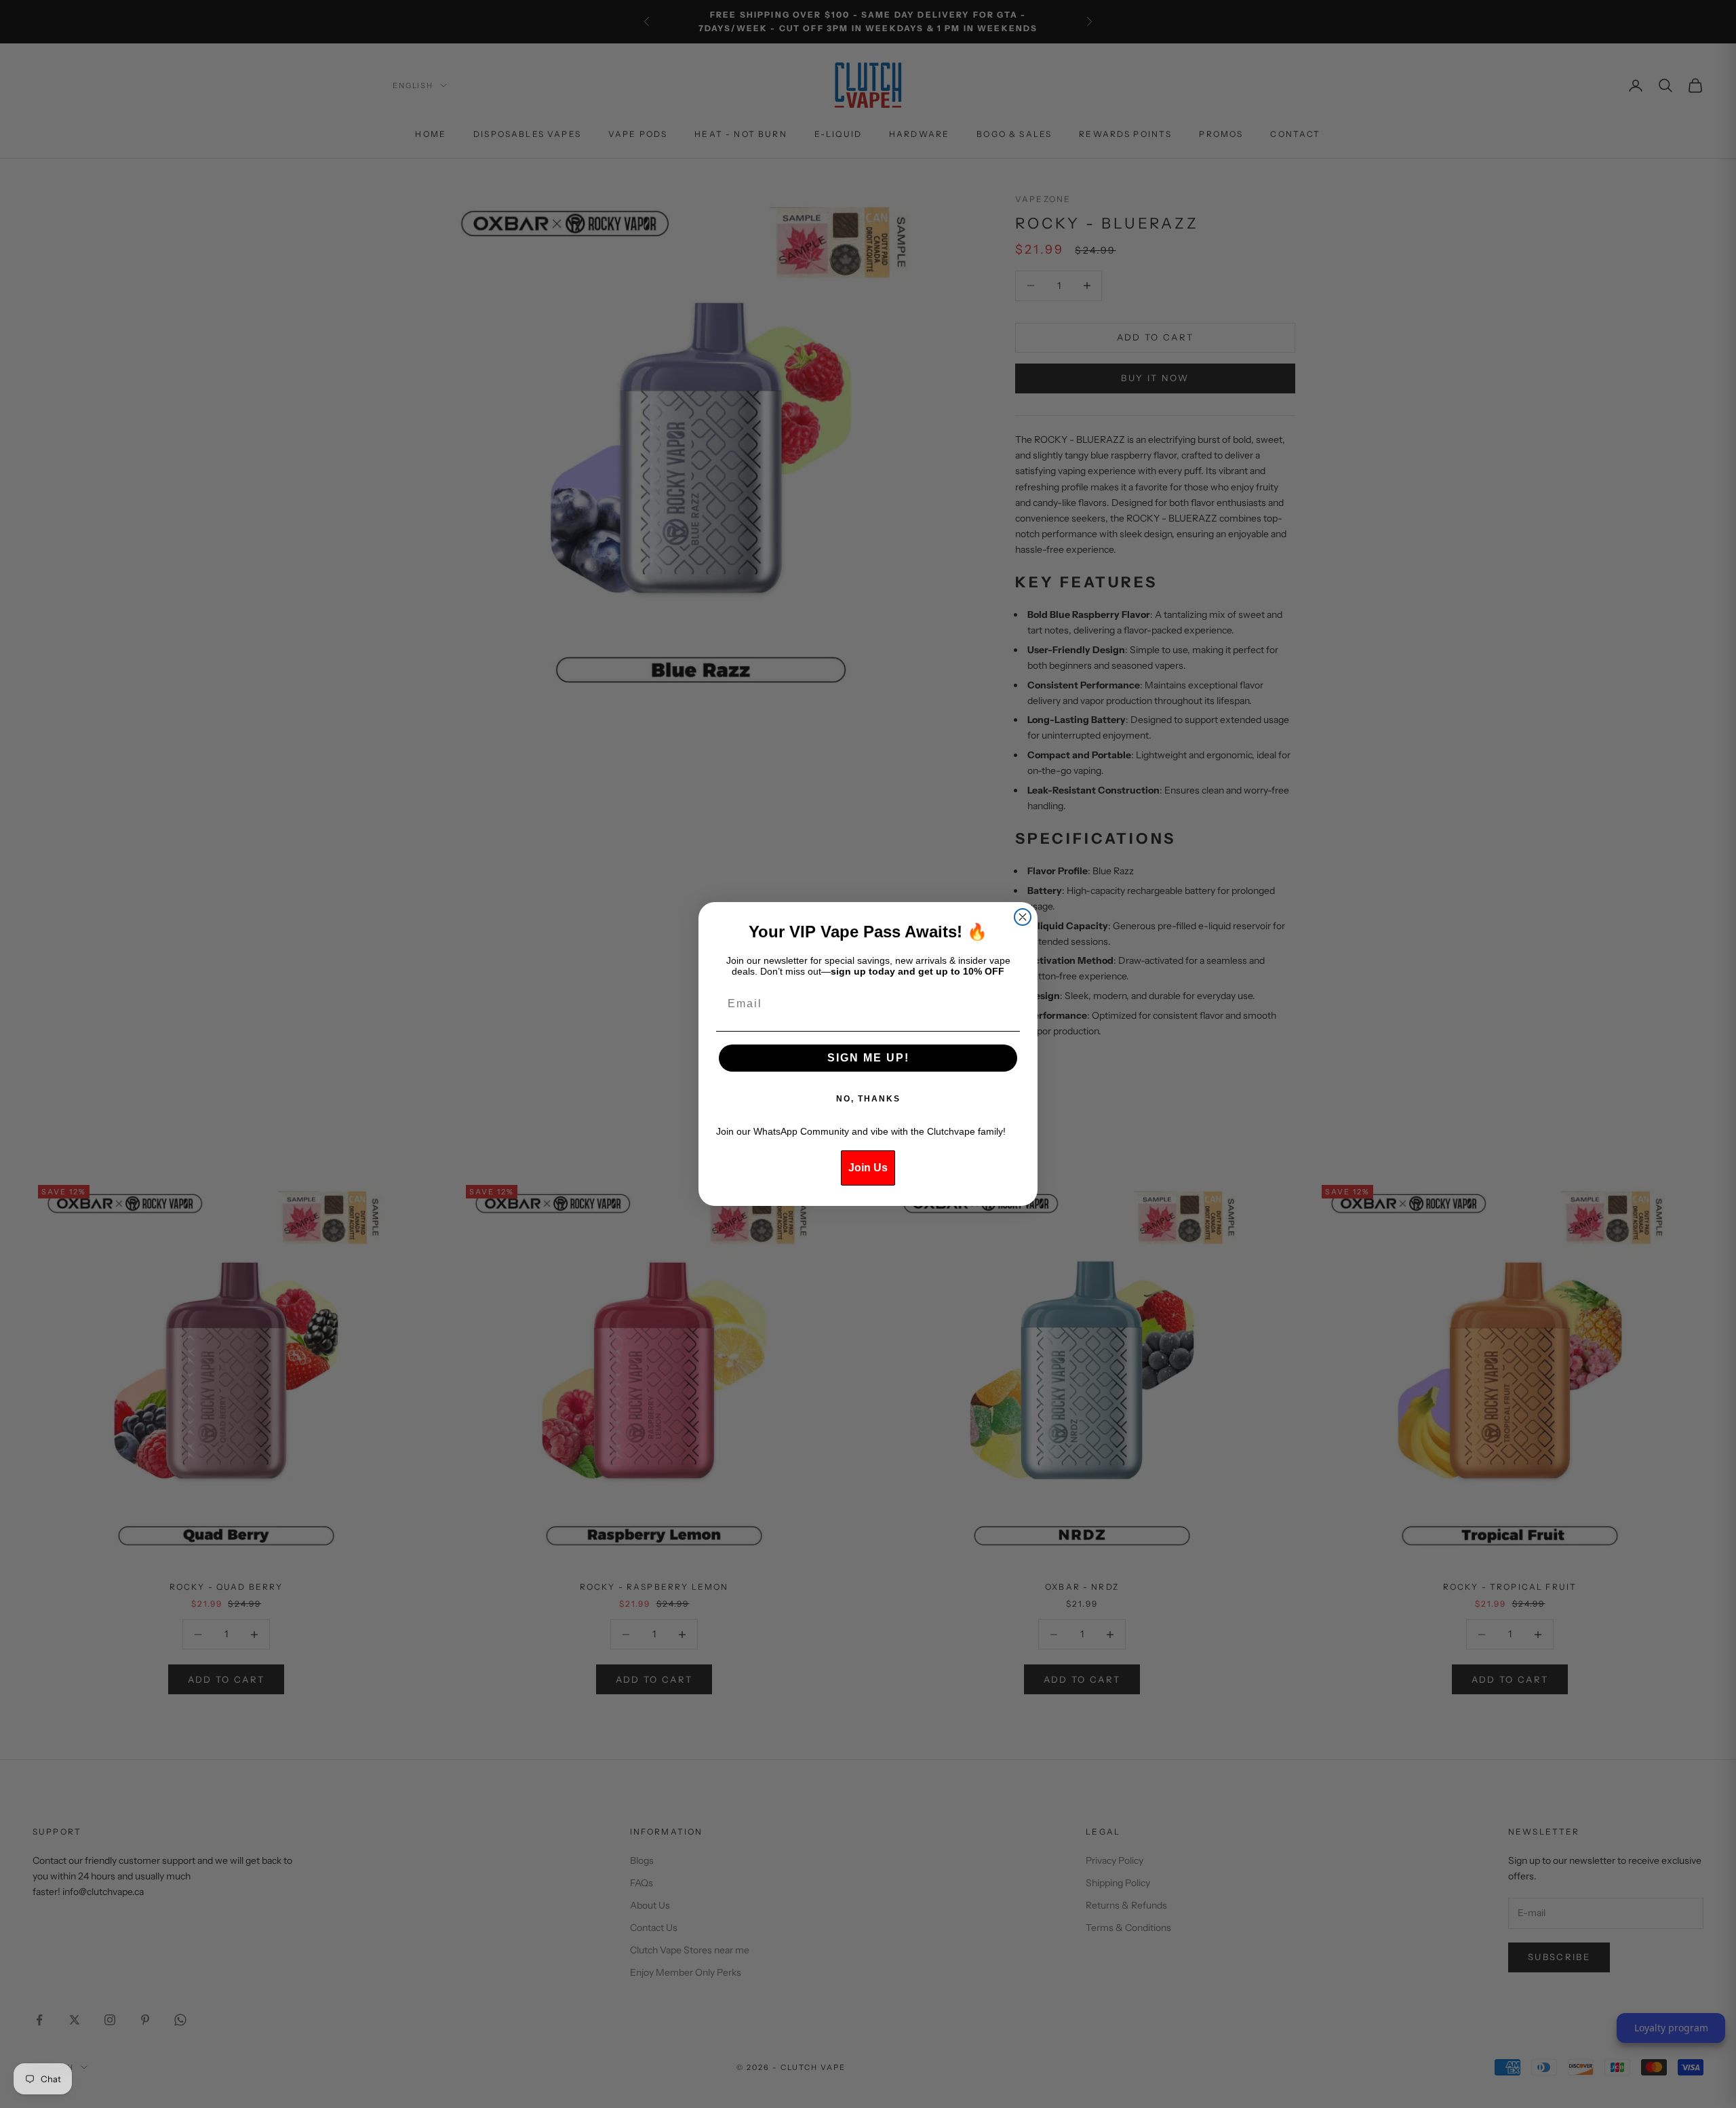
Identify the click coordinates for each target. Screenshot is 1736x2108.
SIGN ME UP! (868, 1058)
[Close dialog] (1023, 917)
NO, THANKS (868, 1099)
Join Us (868, 1168)
